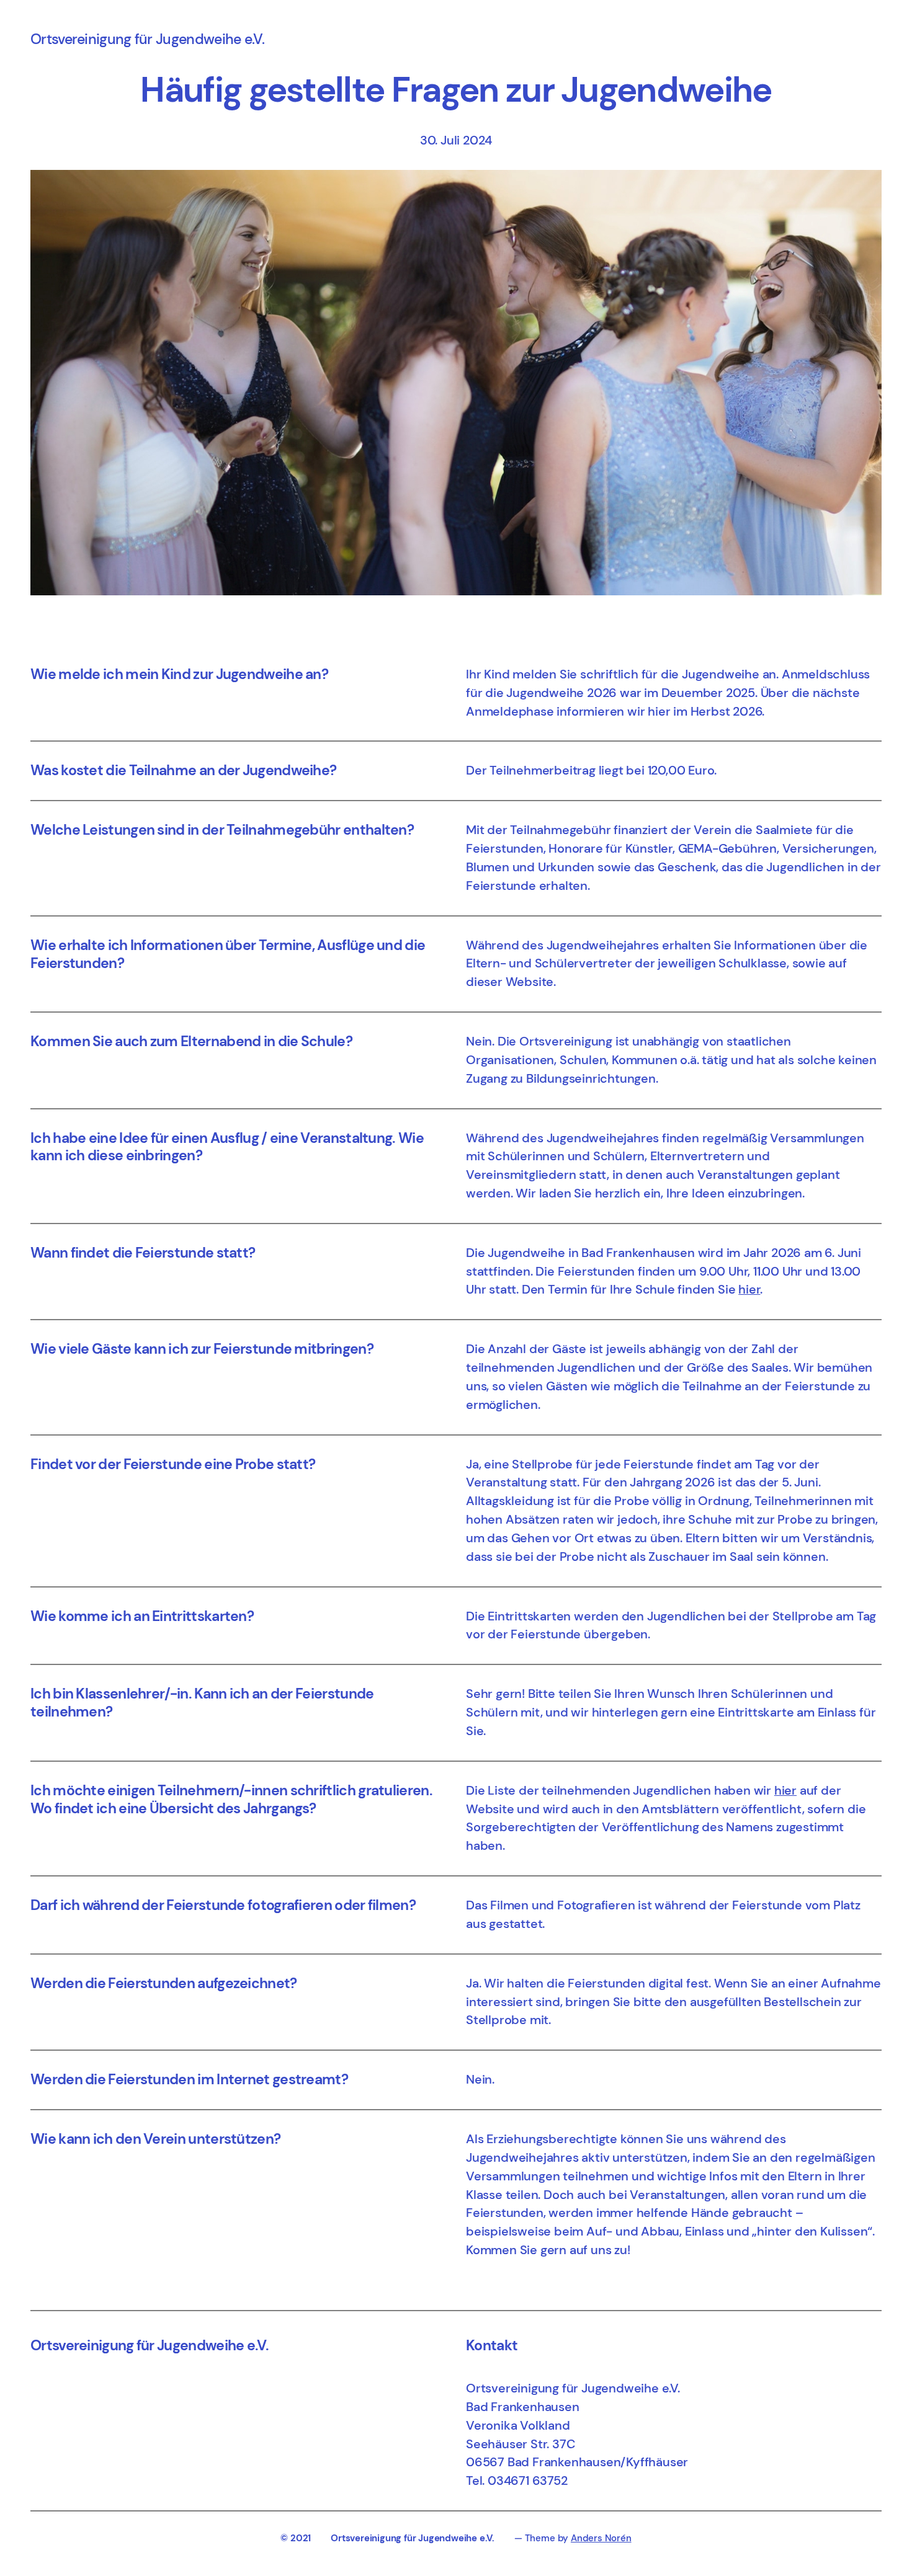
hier (749, 1289)
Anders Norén (601, 2538)
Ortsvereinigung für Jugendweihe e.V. (147, 39)
